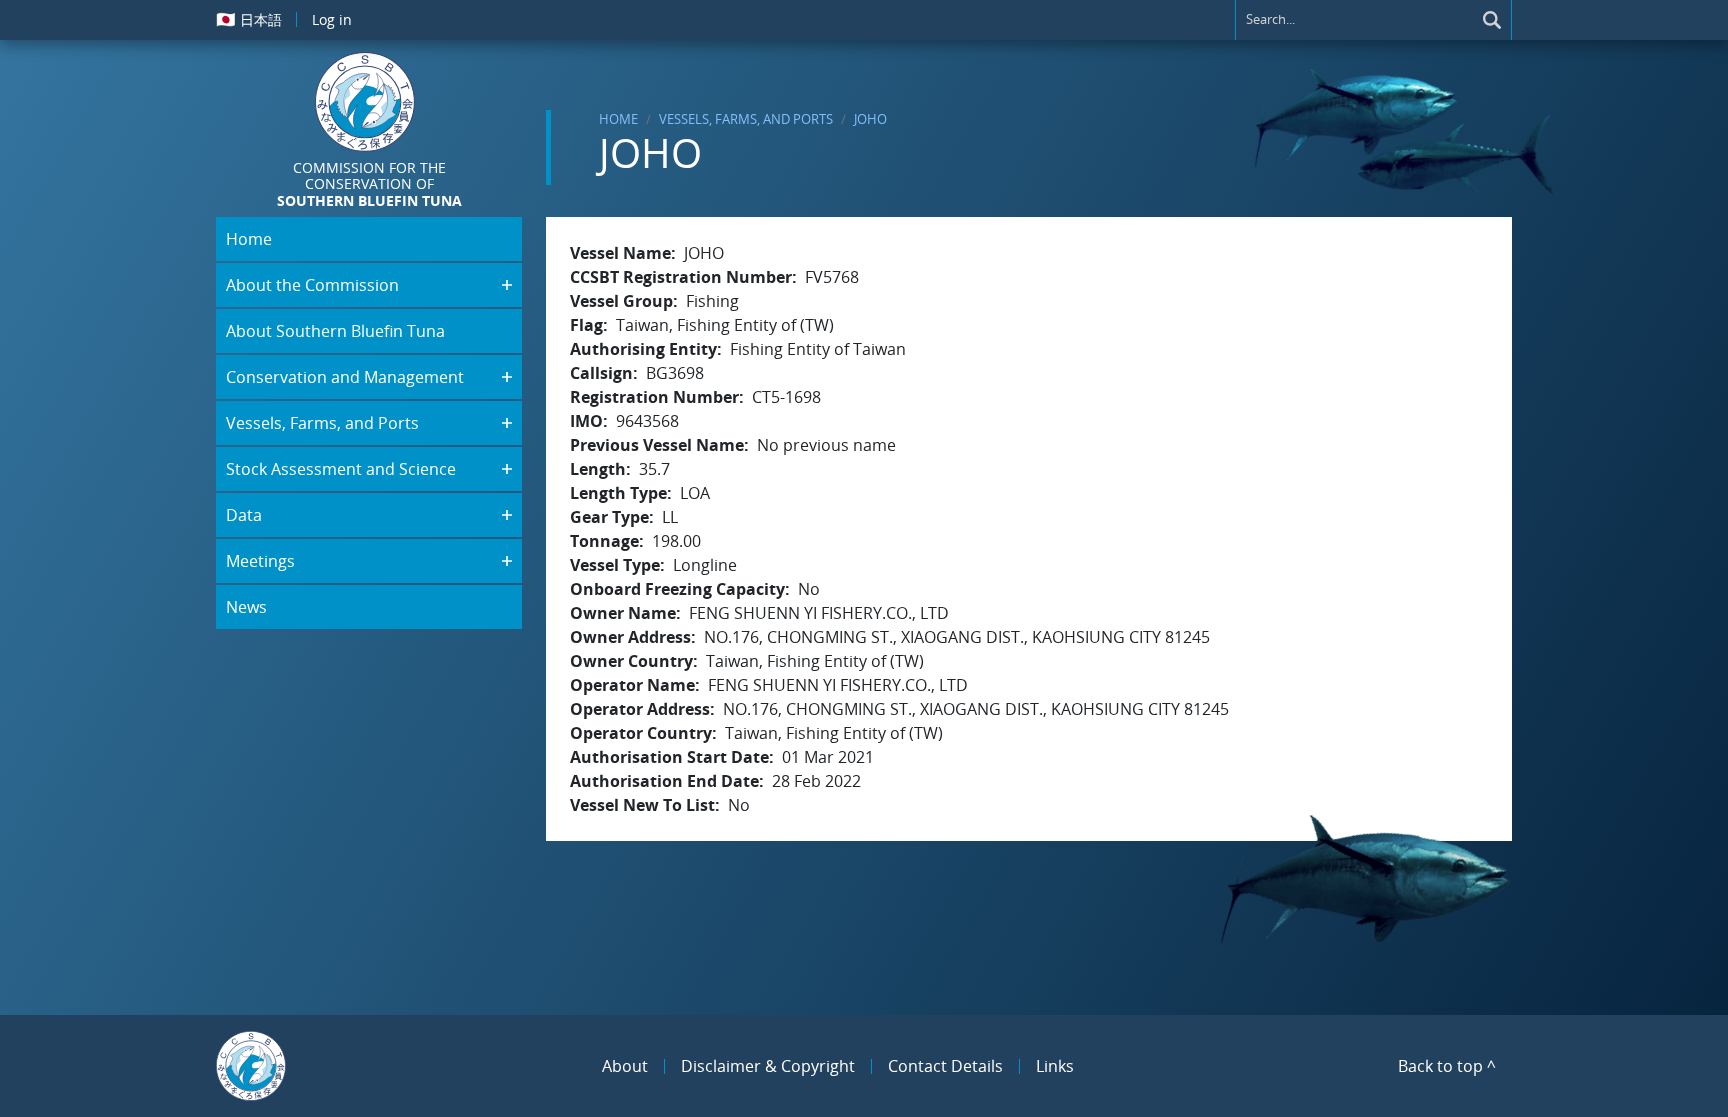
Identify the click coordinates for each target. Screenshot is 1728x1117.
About (625, 1066)
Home (618, 119)
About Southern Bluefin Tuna (335, 331)
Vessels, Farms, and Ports (746, 119)
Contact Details (945, 1066)
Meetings (260, 561)
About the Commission (312, 285)
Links (1055, 1066)
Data (244, 515)
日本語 (249, 19)
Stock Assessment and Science (341, 469)
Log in (332, 19)
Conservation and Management (345, 377)
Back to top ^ (1447, 1066)
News (246, 607)
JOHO (870, 119)
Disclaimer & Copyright (768, 1066)
